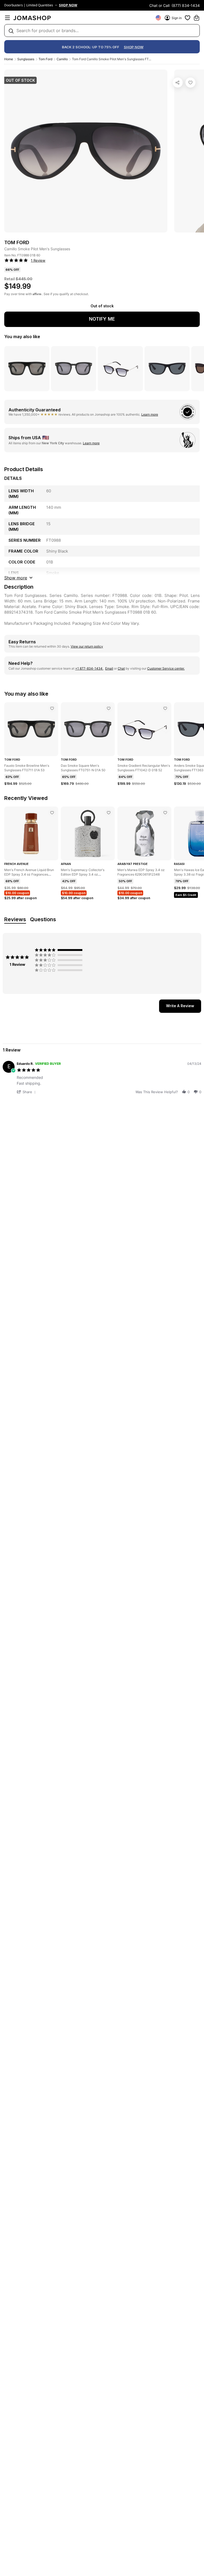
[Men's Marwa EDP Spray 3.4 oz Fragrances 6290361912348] (165, 813)
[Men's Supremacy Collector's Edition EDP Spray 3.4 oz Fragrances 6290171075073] (109, 813)
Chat (121, 668)
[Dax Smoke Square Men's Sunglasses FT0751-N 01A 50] (109, 708)
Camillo (62, 59)
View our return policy (87, 646)
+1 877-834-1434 (89, 668)
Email (109, 668)
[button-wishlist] (188, 18)
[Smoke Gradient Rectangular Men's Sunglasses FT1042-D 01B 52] (165, 708)
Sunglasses (26, 59)
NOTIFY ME (102, 319)
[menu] (7, 18)
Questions (43, 919)
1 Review (38, 260)
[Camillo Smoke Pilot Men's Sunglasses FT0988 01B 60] (190, 83)
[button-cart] (197, 18)
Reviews (15, 919)
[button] (27, 1092)
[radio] (60, 950)
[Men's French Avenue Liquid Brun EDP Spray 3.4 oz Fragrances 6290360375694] (52, 813)
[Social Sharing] (178, 83)
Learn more (150, 414)
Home (9, 59)
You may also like (22, 337)
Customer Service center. (166, 668)
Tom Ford (45, 59)
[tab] (180, 1006)
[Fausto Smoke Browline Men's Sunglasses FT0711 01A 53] (52, 708)
